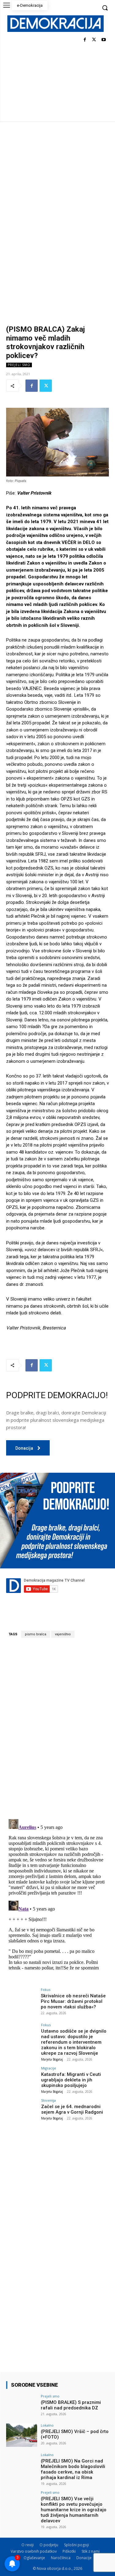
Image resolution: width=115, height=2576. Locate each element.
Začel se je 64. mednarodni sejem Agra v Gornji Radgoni (72, 2109)
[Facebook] (85, 40)
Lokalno (47, 2425)
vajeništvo (63, 1634)
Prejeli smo (19, 365)
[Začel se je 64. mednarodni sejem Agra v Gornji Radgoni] (22, 2110)
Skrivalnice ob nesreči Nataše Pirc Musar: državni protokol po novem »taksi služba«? (73, 2001)
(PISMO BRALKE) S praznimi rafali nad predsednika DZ (71, 2405)
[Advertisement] (57, 182)
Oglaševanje (34, 2558)
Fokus (46, 1990)
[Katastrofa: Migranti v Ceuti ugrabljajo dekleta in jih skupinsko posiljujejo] (22, 2078)
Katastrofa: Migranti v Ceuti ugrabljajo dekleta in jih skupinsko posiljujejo (71, 2080)
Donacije (84, 2558)
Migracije (49, 2068)
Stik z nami (91, 2551)
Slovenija (48, 2100)
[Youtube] (103, 40)
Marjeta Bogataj (52, 2059)
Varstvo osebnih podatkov (34, 2551)
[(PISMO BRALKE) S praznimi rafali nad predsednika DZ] (22, 2406)
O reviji (28, 2545)
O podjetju (49, 2545)
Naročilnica (61, 2558)
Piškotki (69, 2551)
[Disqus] (57, 1728)
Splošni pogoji (77, 2545)
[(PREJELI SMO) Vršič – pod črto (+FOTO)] (22, 2435)
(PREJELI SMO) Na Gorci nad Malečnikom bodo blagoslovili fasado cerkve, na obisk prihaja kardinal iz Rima (73, 2469)
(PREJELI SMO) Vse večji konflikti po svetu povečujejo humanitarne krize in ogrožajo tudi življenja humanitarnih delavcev (74, 2510)
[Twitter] (94, 40)
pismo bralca (36, 1634)
